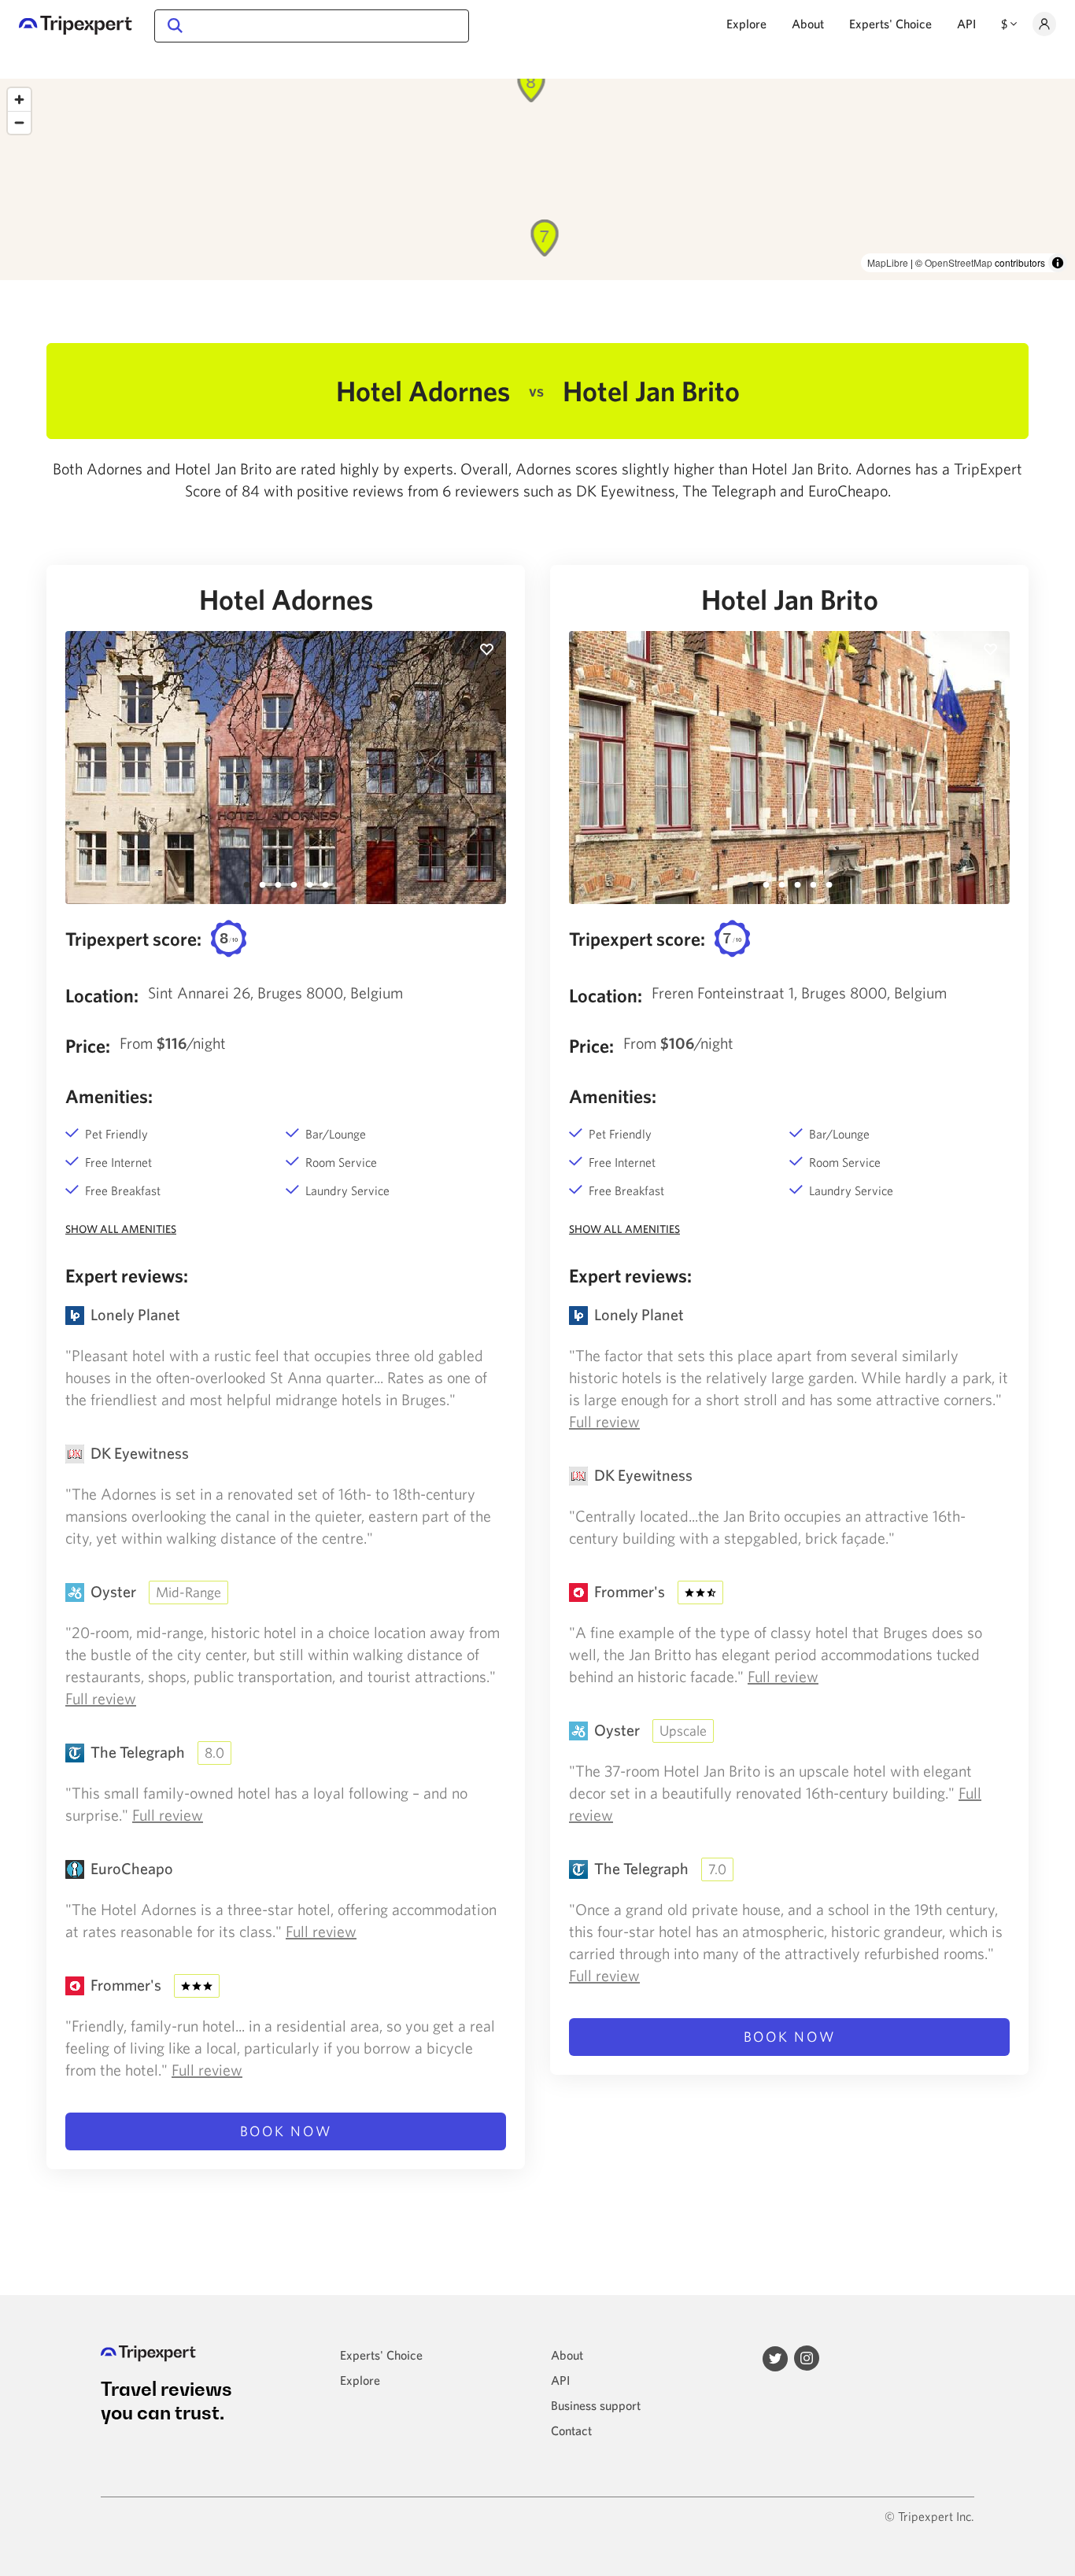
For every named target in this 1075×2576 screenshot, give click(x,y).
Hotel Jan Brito (790, 600)
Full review (101, 1698)
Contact (571, 2430)
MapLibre (888, 262)
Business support (596, 2405)
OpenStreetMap (959, 262)
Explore (746, 24)
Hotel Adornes (286, 600)
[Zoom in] (19, 100)
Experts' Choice (890, 24)
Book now (286, 2131)
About (808, 24)
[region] (537, 179)
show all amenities (121, 1229)
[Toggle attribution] (1058, 263)
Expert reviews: (127, 1275)
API (966, 24)
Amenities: (109, 1096)
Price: (88, 1046)
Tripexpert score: (133, 939)
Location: (102, 995)
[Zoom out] (19, 122)
